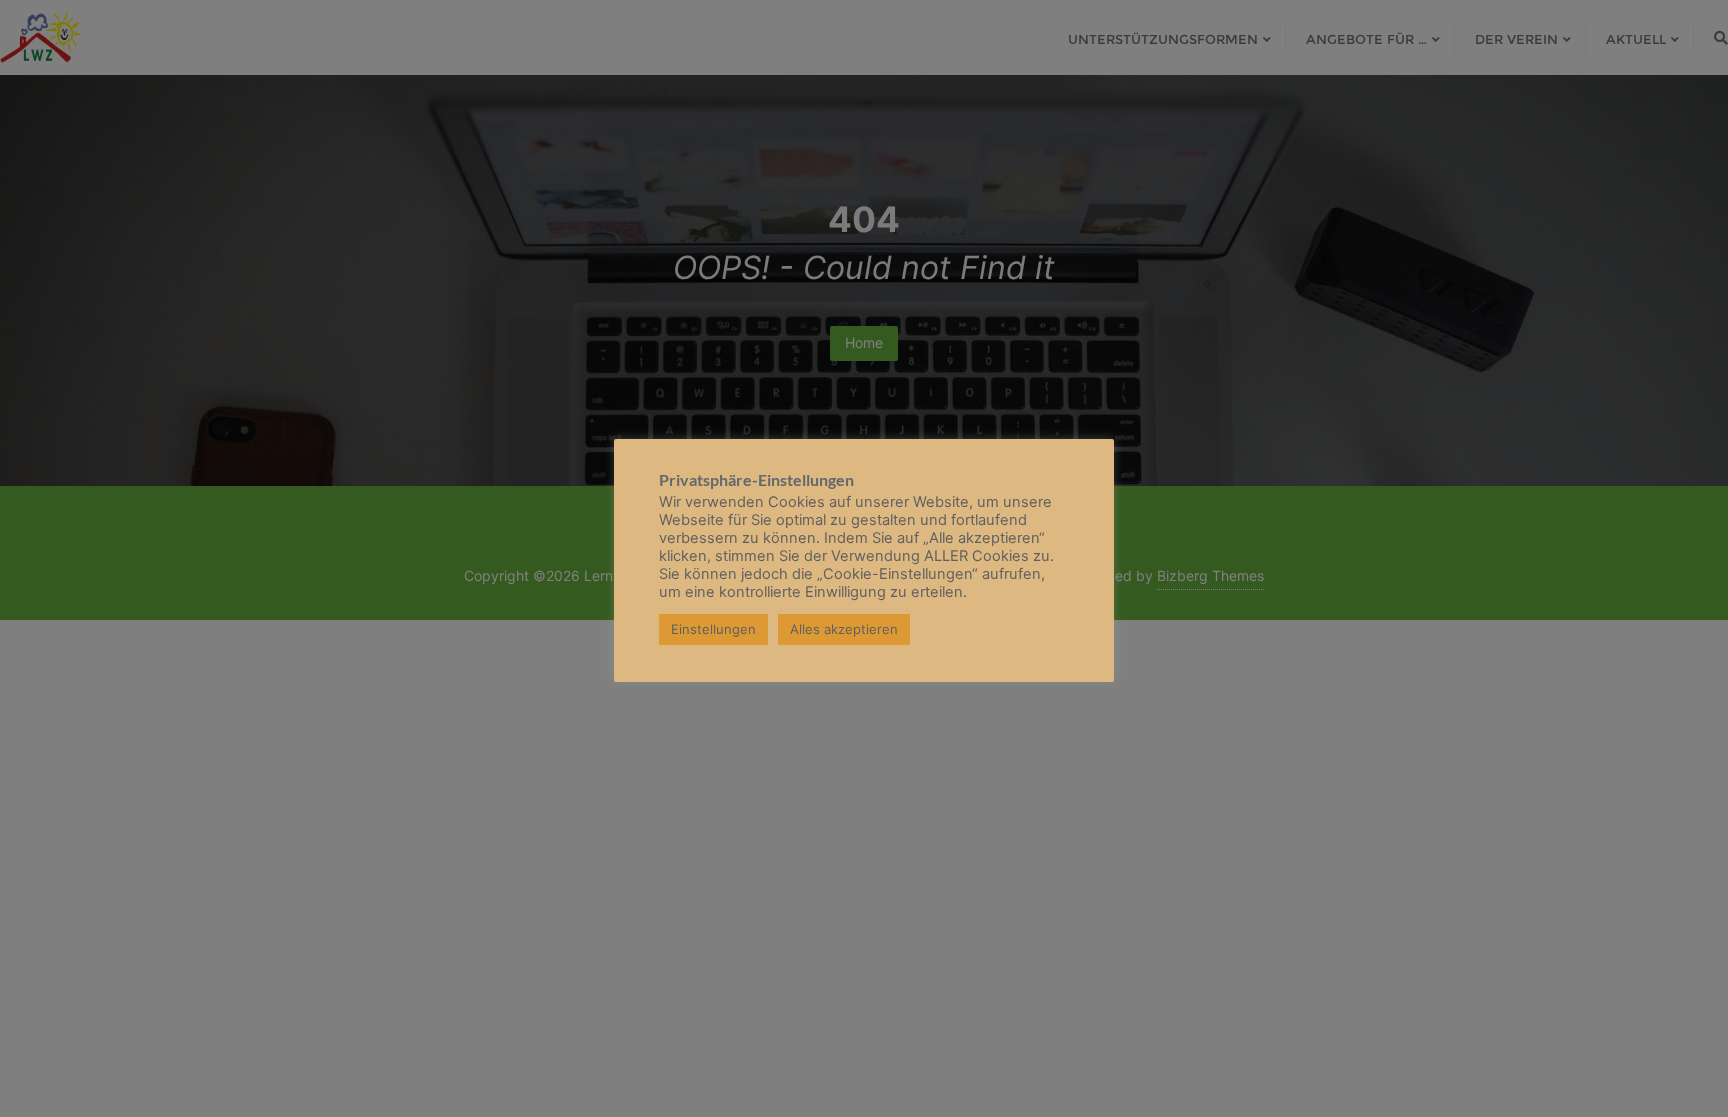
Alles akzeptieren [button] (844, 629)
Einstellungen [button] (713, 629)
